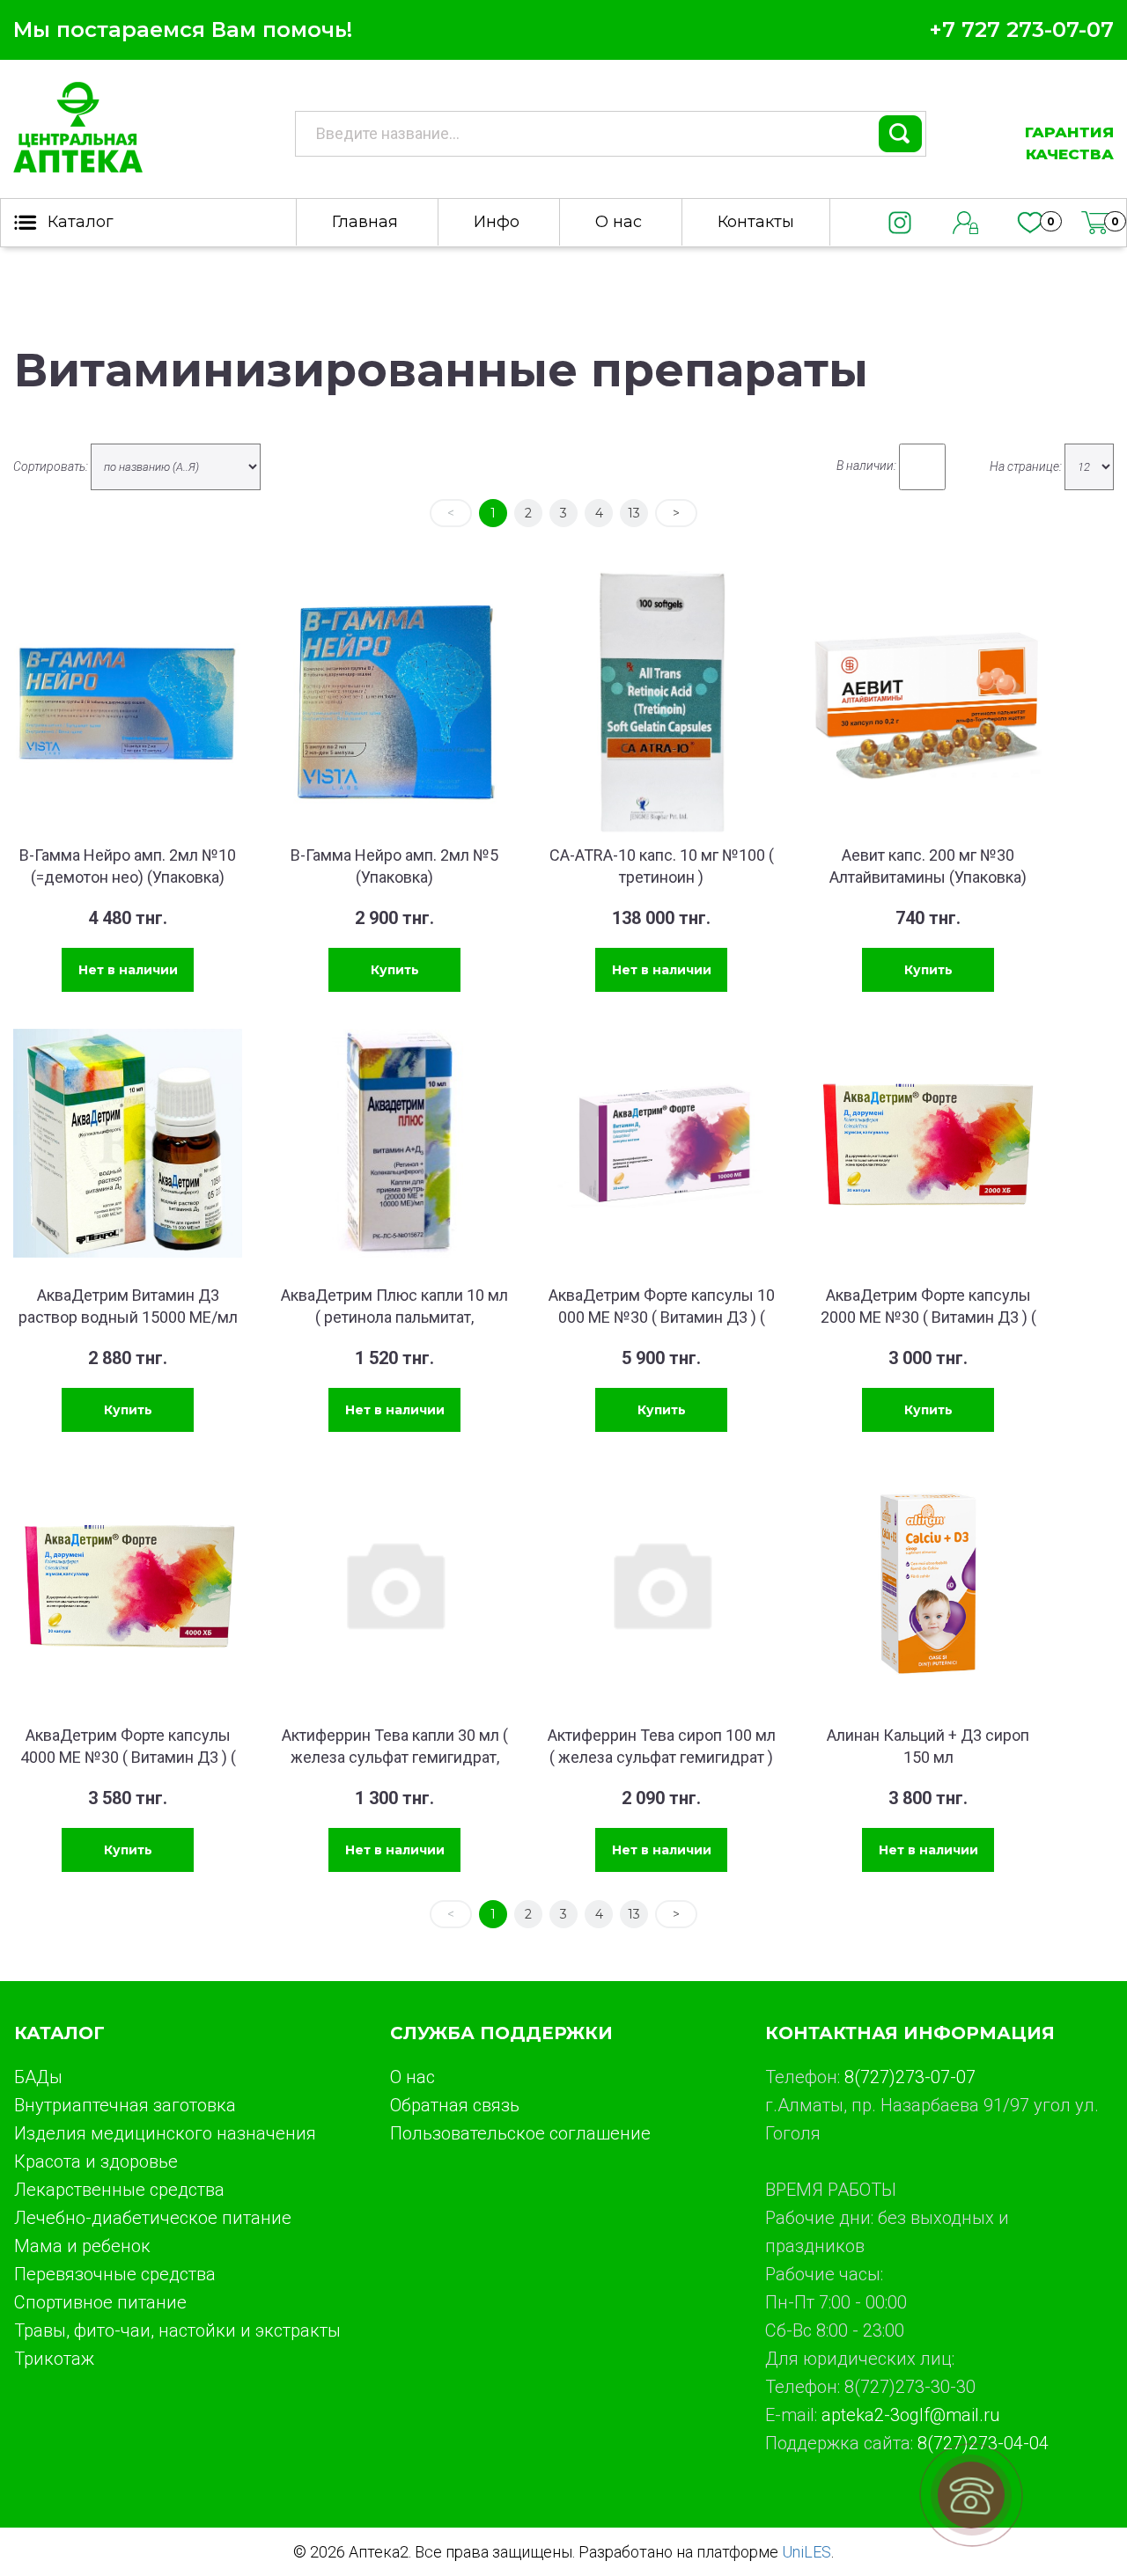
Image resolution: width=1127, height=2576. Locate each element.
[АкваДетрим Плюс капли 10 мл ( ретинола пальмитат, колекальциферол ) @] (394, 1143)
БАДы (38, 2077)
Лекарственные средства (119, 2190)
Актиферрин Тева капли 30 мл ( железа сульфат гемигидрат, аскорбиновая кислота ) (395, 1757)
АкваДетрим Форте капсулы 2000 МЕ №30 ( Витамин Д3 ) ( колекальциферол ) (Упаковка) (928, 1317)
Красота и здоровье (96, 2161)
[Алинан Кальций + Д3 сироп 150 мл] (928, 1583)
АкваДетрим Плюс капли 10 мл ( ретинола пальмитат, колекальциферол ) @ (394, 1317)
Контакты (756, 222)
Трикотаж (54, 2359)
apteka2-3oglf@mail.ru (910, 2415)
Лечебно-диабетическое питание (153, 2218)
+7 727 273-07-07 (1021, 29)
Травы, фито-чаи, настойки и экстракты (177, 2330)
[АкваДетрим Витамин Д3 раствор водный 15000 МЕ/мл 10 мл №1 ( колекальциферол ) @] (128, 1143)
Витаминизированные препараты (441, 370)
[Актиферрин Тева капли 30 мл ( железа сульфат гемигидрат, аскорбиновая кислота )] (394, 1583)
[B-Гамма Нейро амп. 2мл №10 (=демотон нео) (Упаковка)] (128, 703)
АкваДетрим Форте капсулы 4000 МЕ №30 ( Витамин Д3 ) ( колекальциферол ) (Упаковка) (128, 1757)
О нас (619, 222)
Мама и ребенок (82, 2246)
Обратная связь (455, 2105)
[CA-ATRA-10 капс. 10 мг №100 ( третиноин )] (661, 703)
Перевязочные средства (115, 2274)
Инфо (497, 222)
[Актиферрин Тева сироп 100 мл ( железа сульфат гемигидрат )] (661, 1583)
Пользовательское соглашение (520, 2133)
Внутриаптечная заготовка (125, 2105)
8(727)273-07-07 (910, 2077)
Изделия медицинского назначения (165, 2133)
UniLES (807, 2552)
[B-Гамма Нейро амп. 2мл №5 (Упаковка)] (394, 703)
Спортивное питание (100, 2302)
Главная (365, 222)
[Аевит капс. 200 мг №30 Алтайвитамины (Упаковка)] (928, 703)
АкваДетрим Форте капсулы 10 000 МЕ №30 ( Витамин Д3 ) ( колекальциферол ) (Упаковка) (662, 1317)
